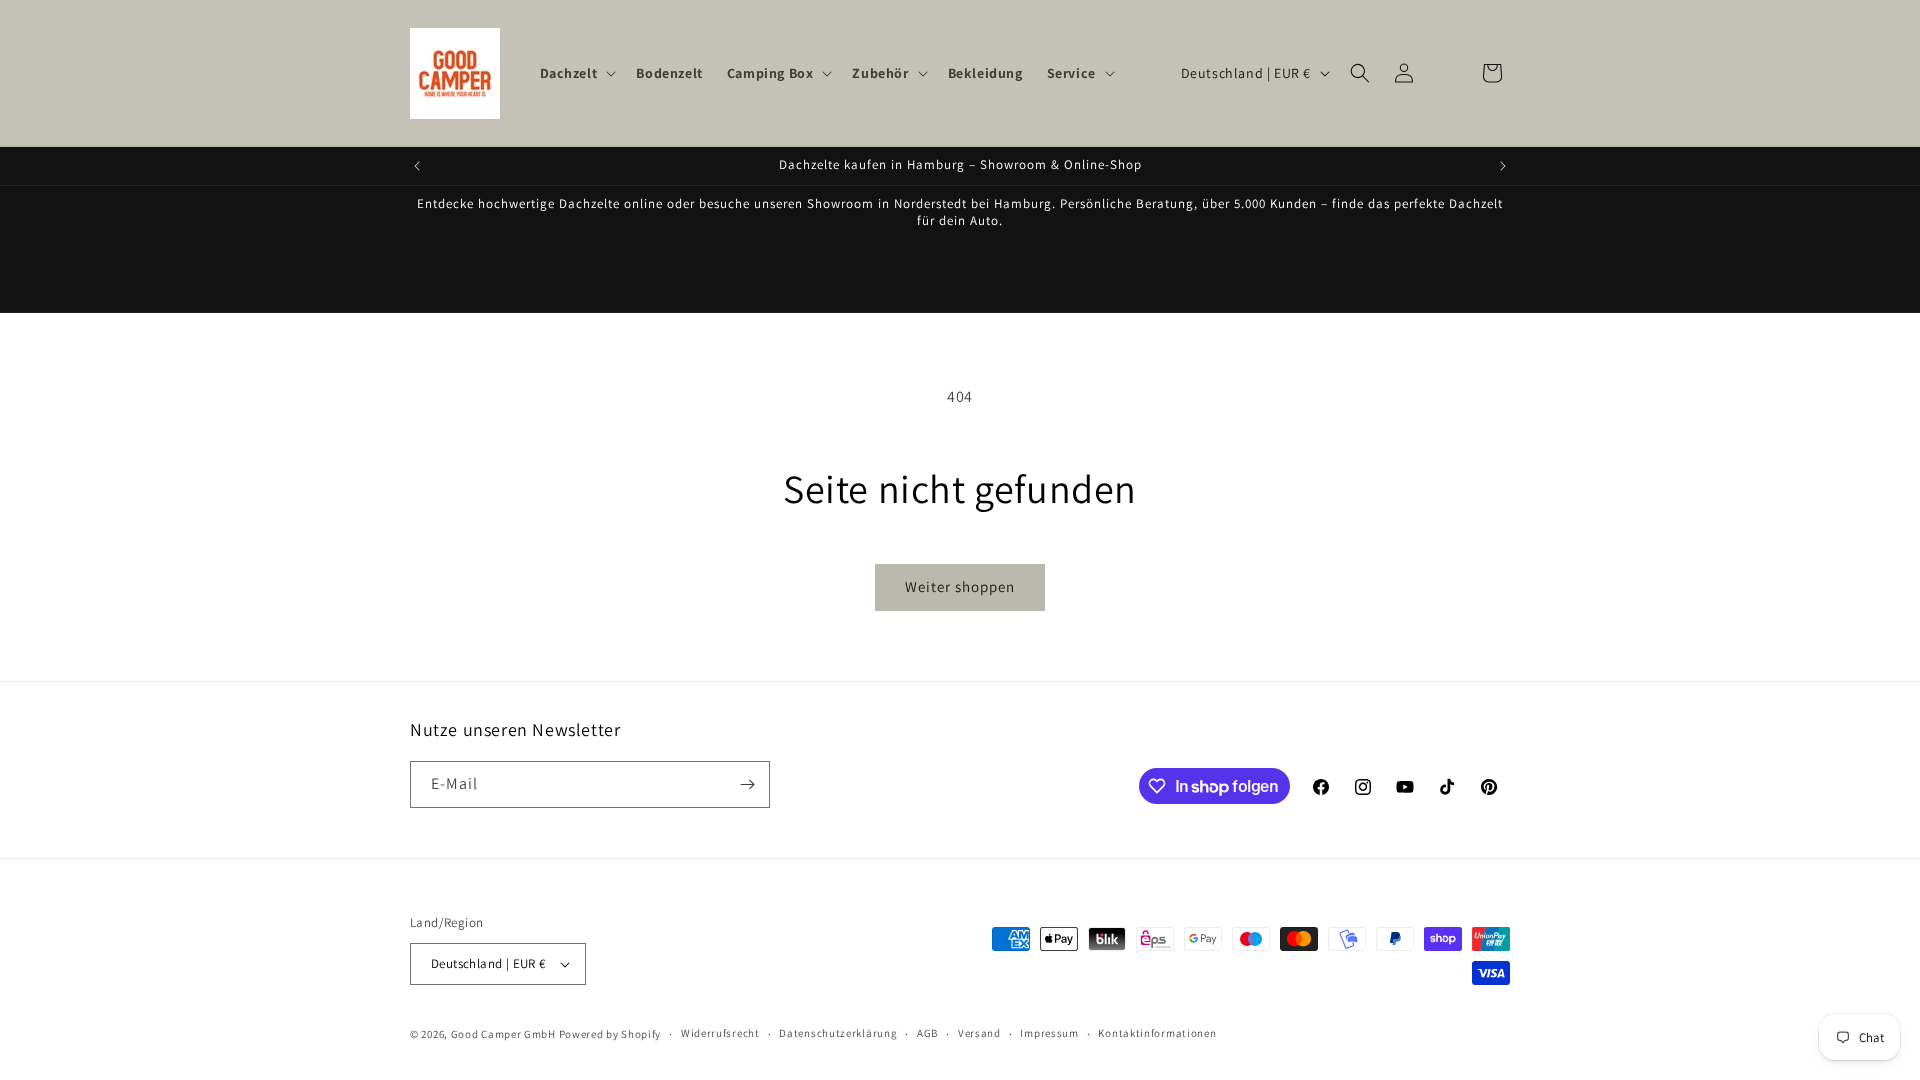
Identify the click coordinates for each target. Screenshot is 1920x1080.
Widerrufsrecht (720, 1033)
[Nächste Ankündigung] (1503, 166)
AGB (927, 1033)
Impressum (1049, 1033)
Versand (979, 1033)
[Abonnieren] (747, 784)
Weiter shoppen (960, 586)
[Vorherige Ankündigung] (417, 166)
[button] (576, 73)
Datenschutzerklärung (838, 1033)
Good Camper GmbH (503, 1034)
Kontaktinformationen (1157, 1033)
